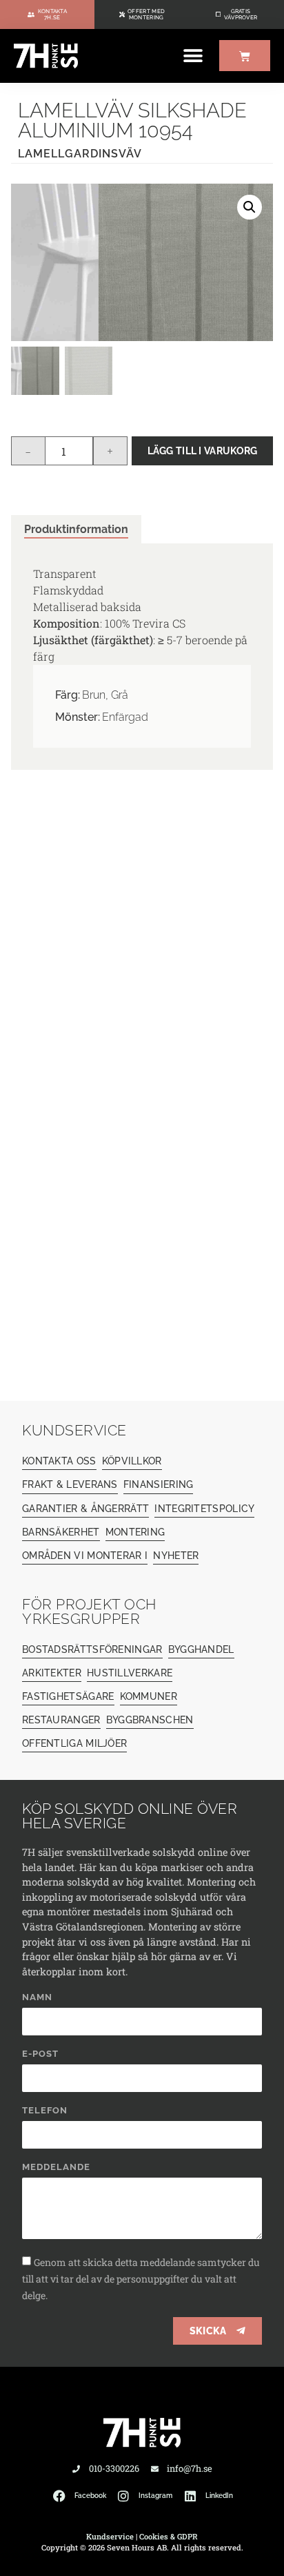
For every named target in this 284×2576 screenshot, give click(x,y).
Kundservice (110, 2536)
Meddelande (56, 2167)
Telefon (45, 2111)
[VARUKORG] (245, 56)
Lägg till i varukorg (203, 451)
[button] (193, 56)
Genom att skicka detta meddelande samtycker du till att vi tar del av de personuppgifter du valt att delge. (141, 2279)
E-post (40, 2054)
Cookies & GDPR (169, 2536)
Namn (37, 1997)
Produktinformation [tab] (76, 529)
